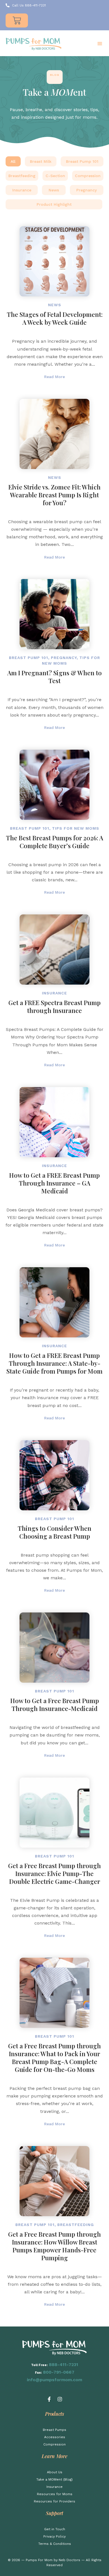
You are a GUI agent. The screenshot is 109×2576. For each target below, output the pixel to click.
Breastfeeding (22, 176)
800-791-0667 (59, 2372)
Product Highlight (54, 204)
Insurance (22, 190)
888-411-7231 (64, 2365)
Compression (88, 176)
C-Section (55, 176)
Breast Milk (41, 161)
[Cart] (17, 20)
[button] (100, 44)
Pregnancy (87, 190)
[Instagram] (60, 2399)
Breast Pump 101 (82, 161)
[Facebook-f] (49, 2399)
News (54, 190)
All (13, 161)
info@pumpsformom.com (54, 2380)
